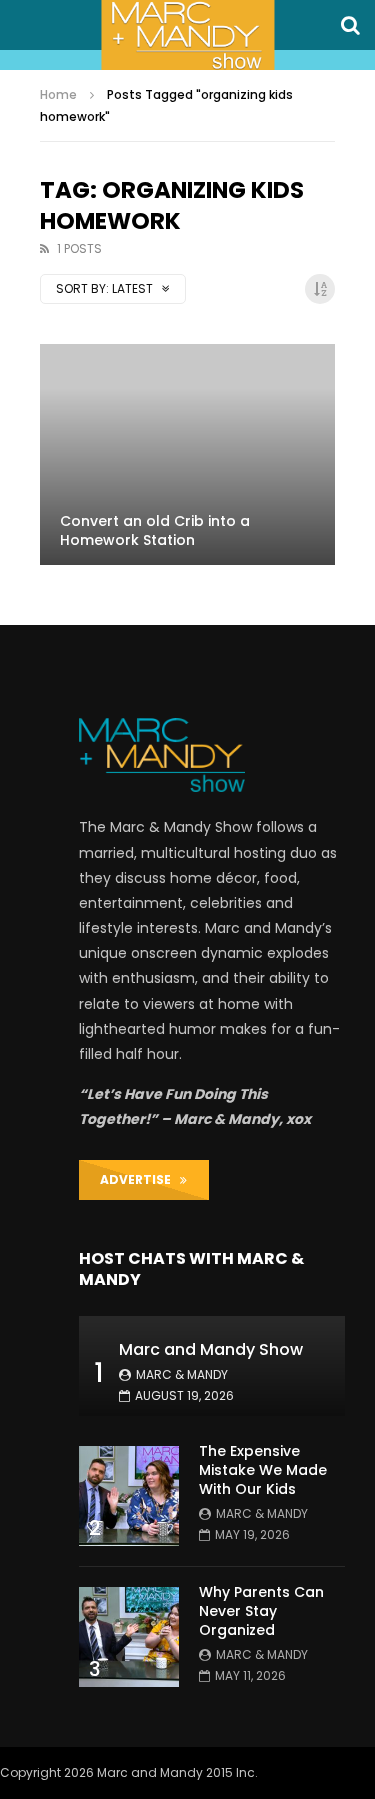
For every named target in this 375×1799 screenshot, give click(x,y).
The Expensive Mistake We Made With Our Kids (263, 1470)
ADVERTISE (140, 1179)
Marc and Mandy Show (211, 1349)
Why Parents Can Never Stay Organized (261, 1611)
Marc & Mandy (182, 1374)
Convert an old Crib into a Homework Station (155, 530)
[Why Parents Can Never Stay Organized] (129, 1637)
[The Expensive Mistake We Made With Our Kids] (129, 1496)
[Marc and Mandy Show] (187, 35)
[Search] (350, 25)
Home (58, 94)
